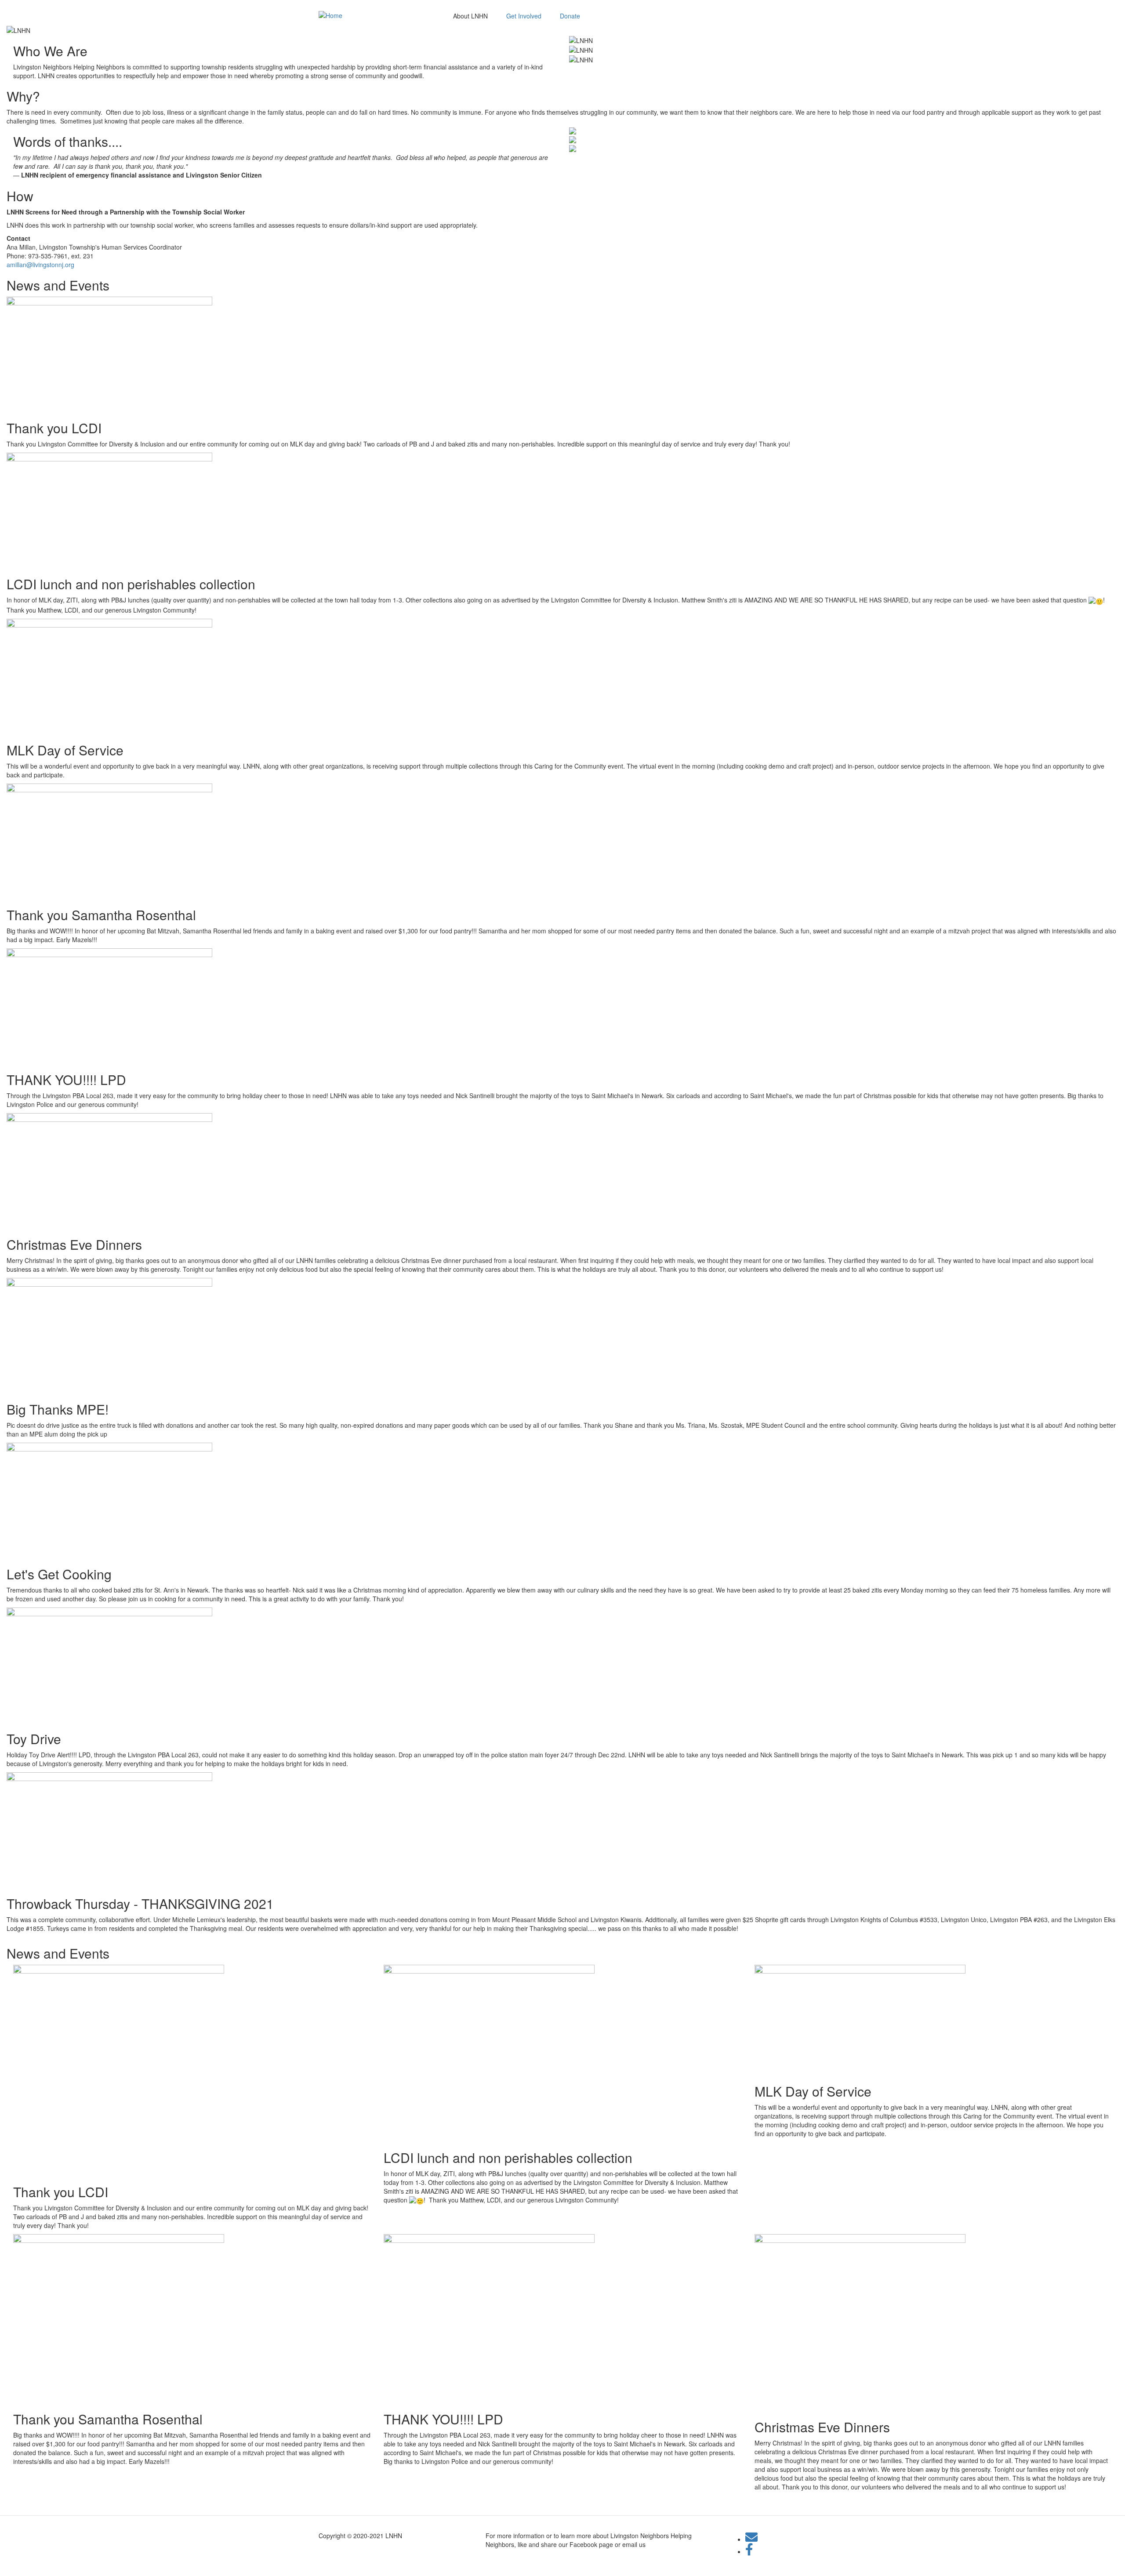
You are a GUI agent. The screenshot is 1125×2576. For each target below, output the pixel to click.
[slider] (562, 30)
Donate (570, 16)
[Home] (330, 15)
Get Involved (524, 16)
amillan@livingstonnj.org (40, 265)
